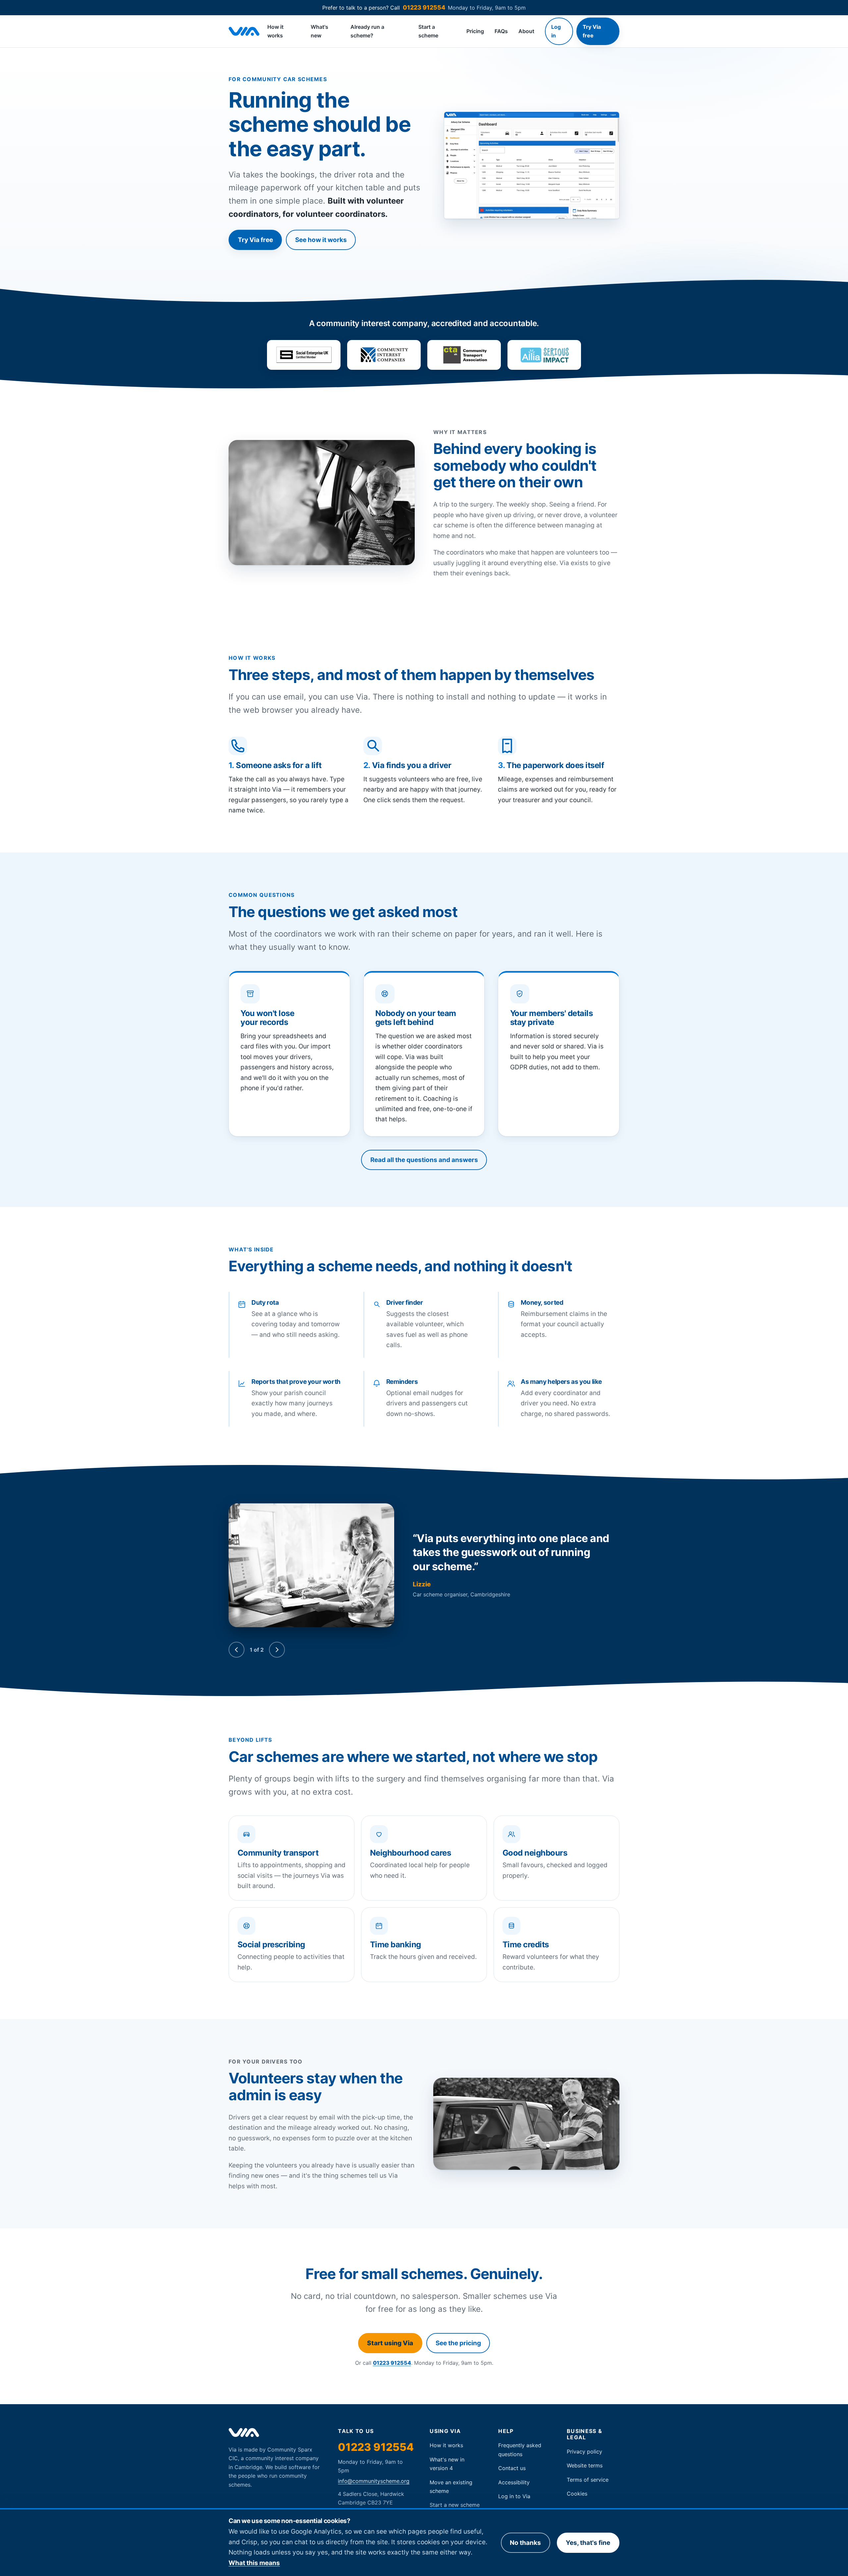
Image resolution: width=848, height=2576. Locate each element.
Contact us (512, 2468)
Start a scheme (428, 31)
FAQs (501, 31)
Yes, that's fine (588, 2543)
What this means (254, 2563)
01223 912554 (424, 7)
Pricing (475, 31)
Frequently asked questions (520, 2450)
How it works (275, 31)
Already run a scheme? (367, 31)
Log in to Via (514, 2496)
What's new (319, 31)
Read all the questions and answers (424, 1160)
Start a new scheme (455, 2505)
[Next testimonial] (277, 1650)
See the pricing (458, 2343)
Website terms (585, 2465)
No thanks (525, 2543)
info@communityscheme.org (374, 2481)
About (526, 31)
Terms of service (588, 2480)
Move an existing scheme (451, 2487)
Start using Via (390, 2343)
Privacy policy (584, 2452)
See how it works (321, 240)
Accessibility (514, 2482)
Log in (556, 31)
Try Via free (592, 31)
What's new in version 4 (447, 2464)
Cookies (577, 2494)
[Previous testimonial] (237, 1650)
